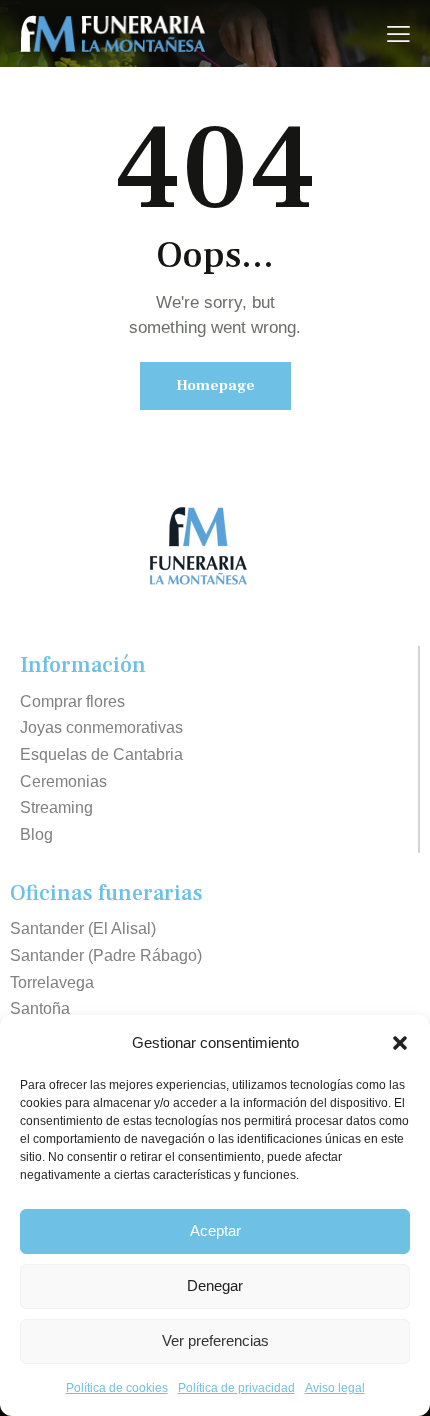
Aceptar (215, 1230)
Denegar (215, 1285)
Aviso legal (335, 1388)
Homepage (215, 385)
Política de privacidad (236, 1388)
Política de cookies (117, 1388)
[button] (400, 1043)
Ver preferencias (215, 1340)
